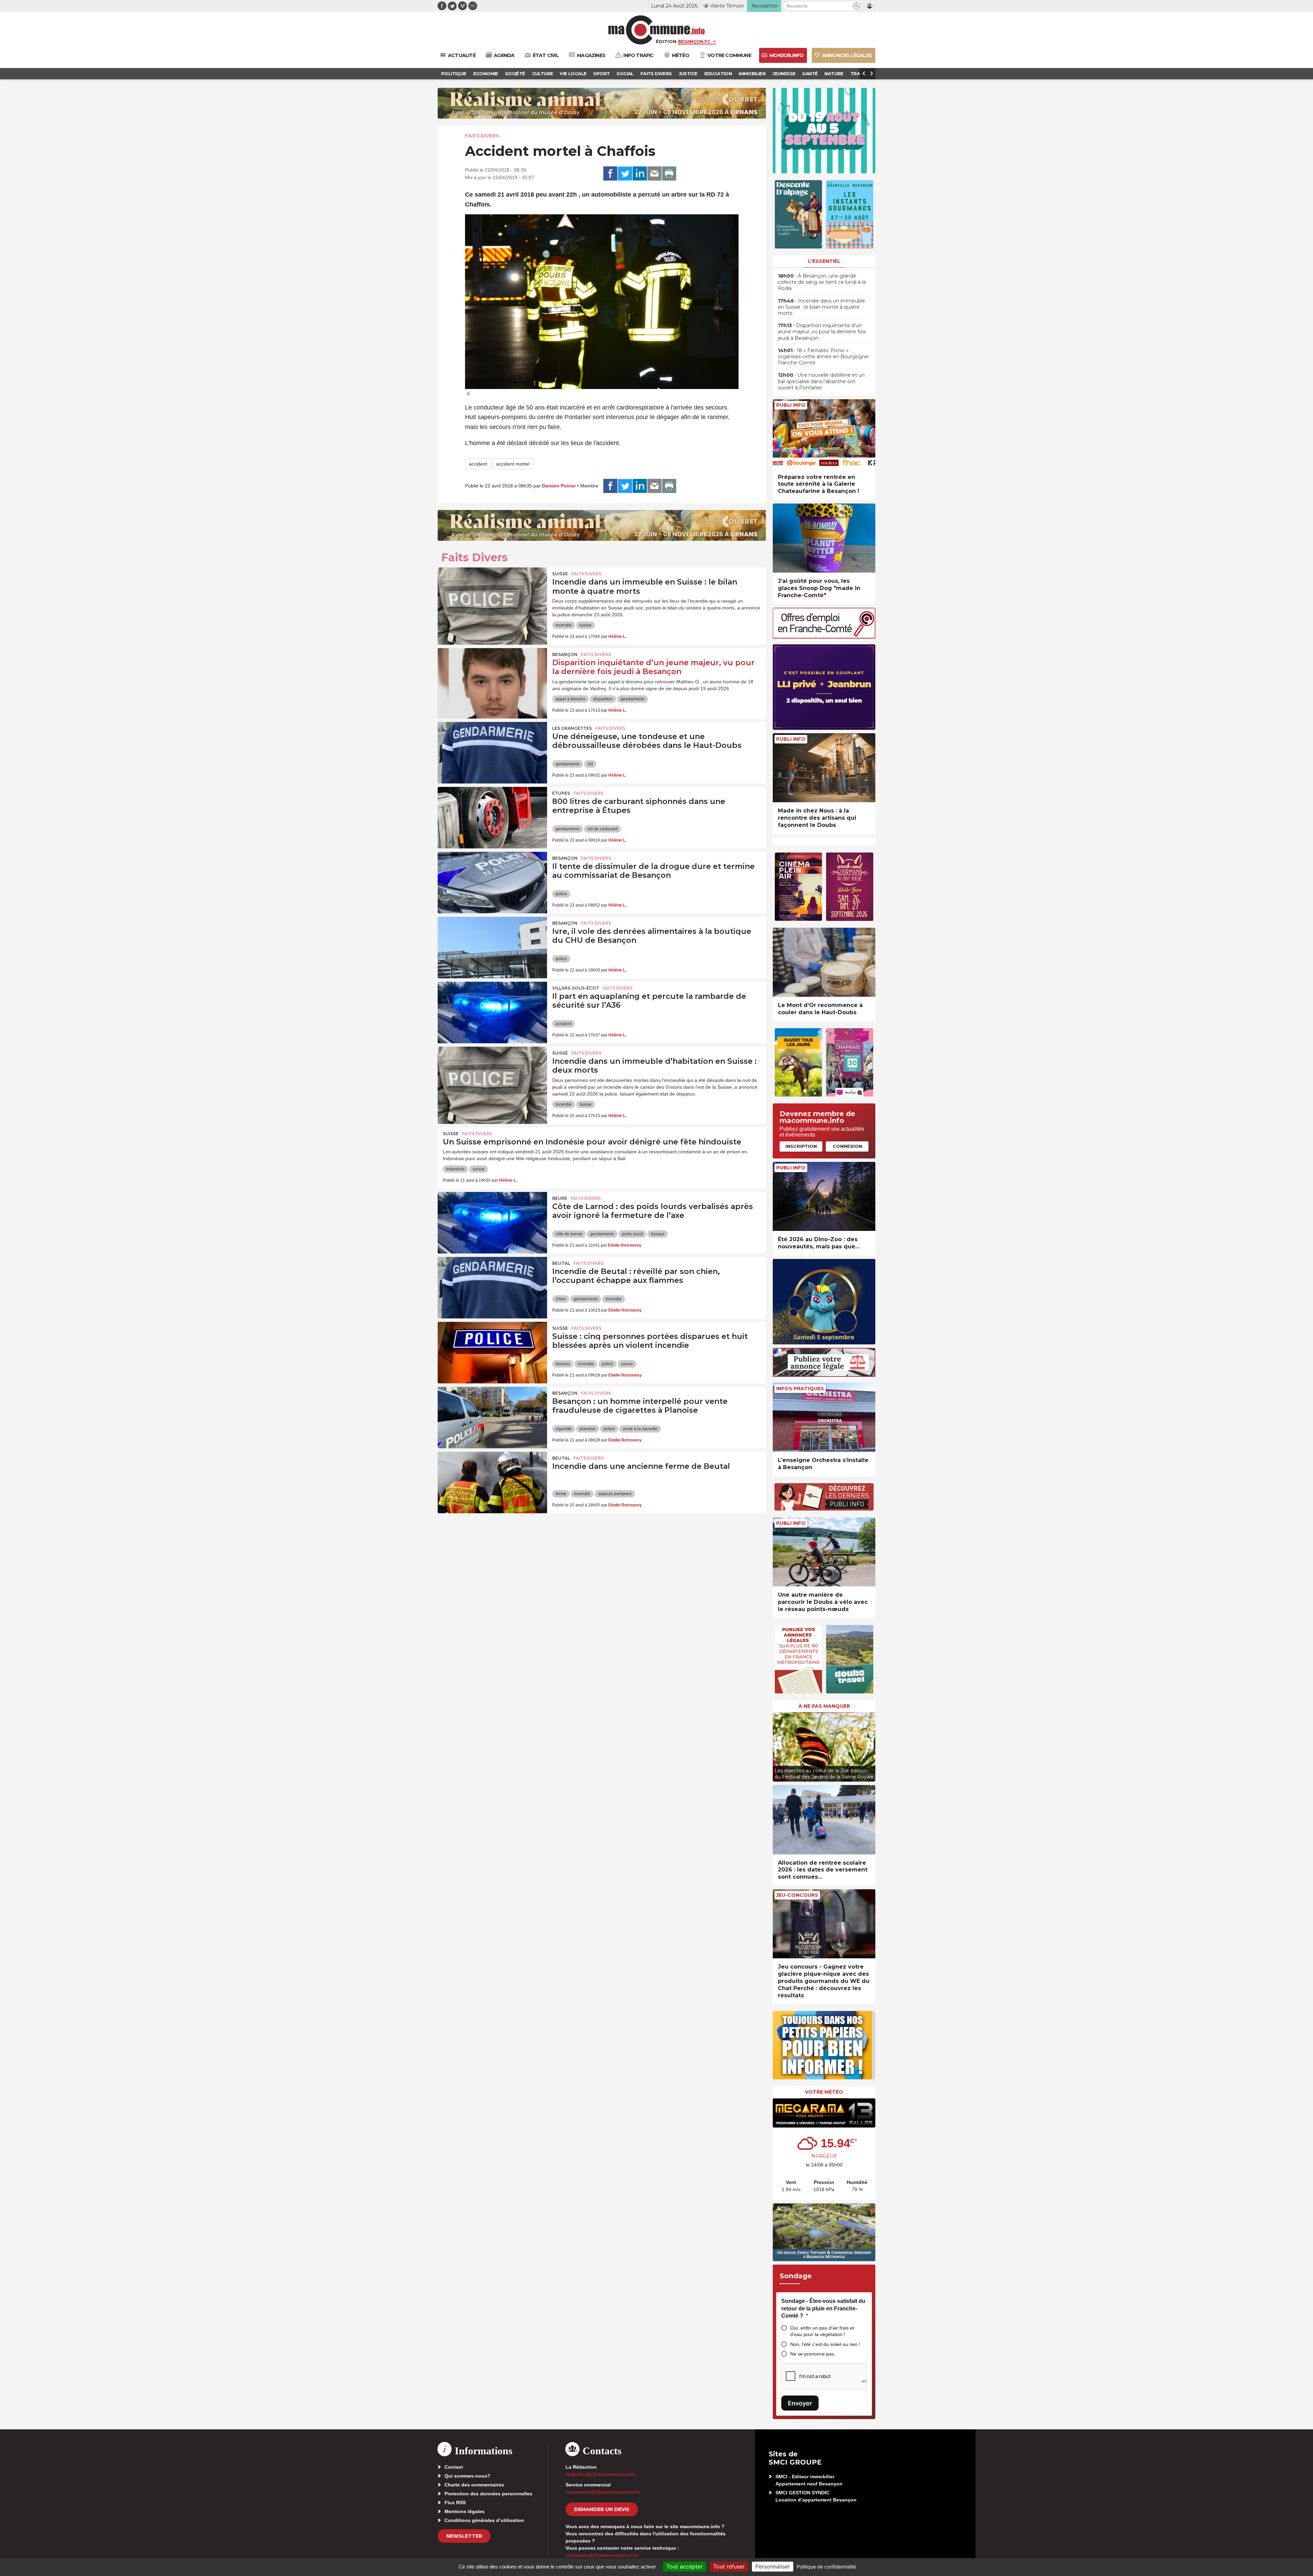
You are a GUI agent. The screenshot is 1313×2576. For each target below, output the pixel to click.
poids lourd (632, 1234)
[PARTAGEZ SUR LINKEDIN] (640, 174)
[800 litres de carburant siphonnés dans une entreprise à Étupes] (492, 818)
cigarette (564, 1429)
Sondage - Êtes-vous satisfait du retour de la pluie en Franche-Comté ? (823, 2308)
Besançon (565, 654)
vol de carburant (602, 829)
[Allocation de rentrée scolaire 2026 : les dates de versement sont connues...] (824, 1820)
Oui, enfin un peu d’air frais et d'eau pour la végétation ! (822, 2331)
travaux (658, 1234)
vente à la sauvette (640, 1429)
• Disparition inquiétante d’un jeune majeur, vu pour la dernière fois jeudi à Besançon (822, 332)
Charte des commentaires (474, 2485)
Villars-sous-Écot (576, 988)
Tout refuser (729, 2566)
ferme (561, 1494)
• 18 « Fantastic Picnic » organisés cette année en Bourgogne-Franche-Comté (824, 357)
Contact (454, 2467)
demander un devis (602, 2509)
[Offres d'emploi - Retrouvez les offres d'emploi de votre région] (824, 637)
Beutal (561, 1263)
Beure (560, 1198)
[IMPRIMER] (669, 174)
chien (561, 1299)
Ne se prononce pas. (813, 2354)
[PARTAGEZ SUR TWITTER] (625, 174)
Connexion (847, 1146)
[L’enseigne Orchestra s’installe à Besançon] (824, 1417)
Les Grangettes (572, 728)
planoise (588, 1429)
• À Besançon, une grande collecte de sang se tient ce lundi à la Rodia (822, 282)
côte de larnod (569, 1234)
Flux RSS (455, 2503)
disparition (603, 699)
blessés (563, 1364)
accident (478, 464)
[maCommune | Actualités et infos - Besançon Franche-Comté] (657, 30)
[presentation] (778, 1745)
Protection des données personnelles (488, 2494)
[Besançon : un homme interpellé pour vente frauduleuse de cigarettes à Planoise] (492, 1418)
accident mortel (513, 464)
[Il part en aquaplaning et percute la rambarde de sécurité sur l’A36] (492, 1012)
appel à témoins (571, 699)
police (561, 894)
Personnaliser (773, 2566)
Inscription (801, 1146)
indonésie (455, 1169)
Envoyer (800, 2403)
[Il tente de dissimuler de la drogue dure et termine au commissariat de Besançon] (492, 883)
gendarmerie (633, 699)
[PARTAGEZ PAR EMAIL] (654, 174)
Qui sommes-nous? (467, 2476)
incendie (564, 625)
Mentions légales (465, 2511)
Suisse (560, 574)
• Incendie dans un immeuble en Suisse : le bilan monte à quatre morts (821, 307)
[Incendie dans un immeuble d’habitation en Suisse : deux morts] (492, 1077)
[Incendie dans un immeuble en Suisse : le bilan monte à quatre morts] (492, 598)
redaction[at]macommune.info (601, 2474)
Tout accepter (685, 2566)
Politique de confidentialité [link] (826, 2567)
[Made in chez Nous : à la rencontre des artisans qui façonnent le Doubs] (824, 768)
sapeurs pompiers (615, 1494)
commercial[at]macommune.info (603, 2492)
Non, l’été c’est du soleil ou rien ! (825, 2344)
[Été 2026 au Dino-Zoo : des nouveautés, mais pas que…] (824, 1197)
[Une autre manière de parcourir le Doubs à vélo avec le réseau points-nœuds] (824, 1552)
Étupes (561, 793)
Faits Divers (482, 136)
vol (590, 764)
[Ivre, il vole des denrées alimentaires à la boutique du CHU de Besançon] (492, 948)
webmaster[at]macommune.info (602, 2555)
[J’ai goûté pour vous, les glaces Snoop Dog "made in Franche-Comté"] (824, 538)
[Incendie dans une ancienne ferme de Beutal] (492, 1482)
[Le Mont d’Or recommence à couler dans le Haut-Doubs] (824, 962)
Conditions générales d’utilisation (484, 2520)
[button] (857, 6)
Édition (666, 41)
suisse (586, 625)
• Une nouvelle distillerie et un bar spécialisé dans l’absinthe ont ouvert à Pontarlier (821, 381)
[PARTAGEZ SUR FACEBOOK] (610, 174)
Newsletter (464, 2536)
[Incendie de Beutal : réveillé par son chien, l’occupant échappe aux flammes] (492, 1288)
